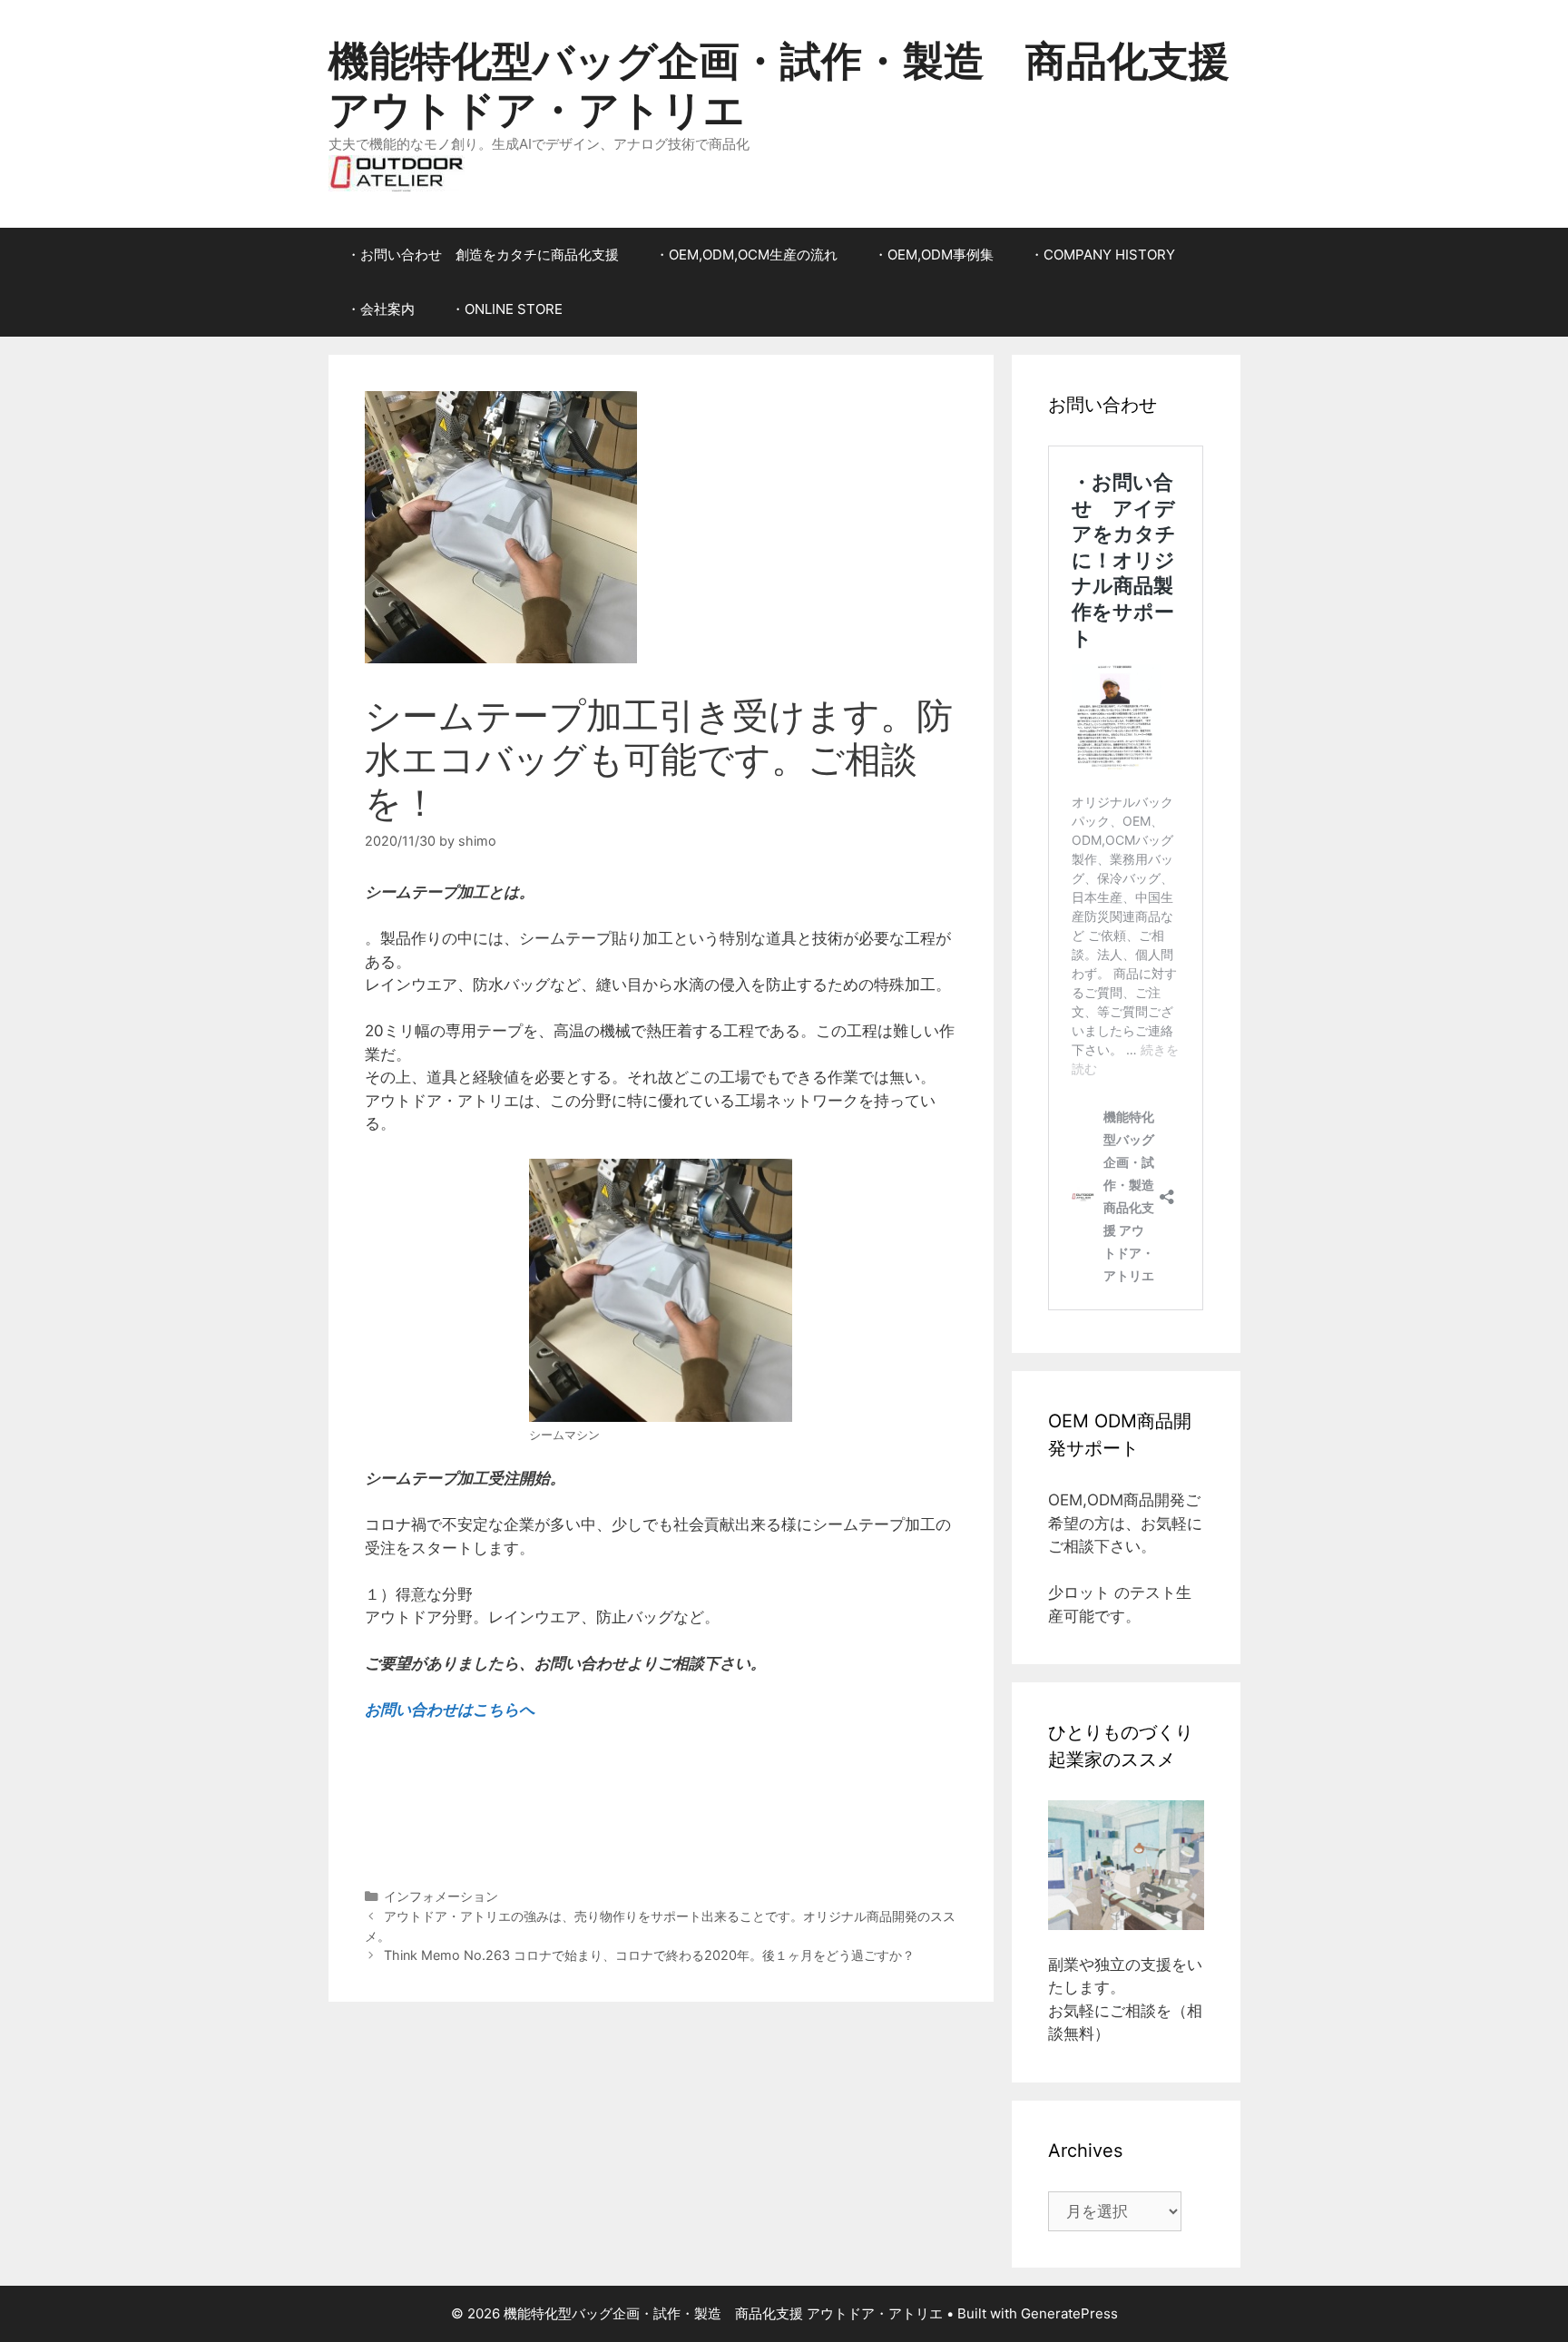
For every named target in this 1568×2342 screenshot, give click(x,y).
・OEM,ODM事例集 (934, 255)
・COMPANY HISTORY (1102, 255)
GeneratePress (1069, 2313)
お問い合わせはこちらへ (450, 1710)
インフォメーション (441, 1896)
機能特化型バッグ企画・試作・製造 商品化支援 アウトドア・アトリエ (779, 85)
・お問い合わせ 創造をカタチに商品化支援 (483, 255)
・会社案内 (381, 309)
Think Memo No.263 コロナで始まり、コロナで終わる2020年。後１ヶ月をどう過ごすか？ (649, 1955)
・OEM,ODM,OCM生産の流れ (746, 255)
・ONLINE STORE (507, 309)
